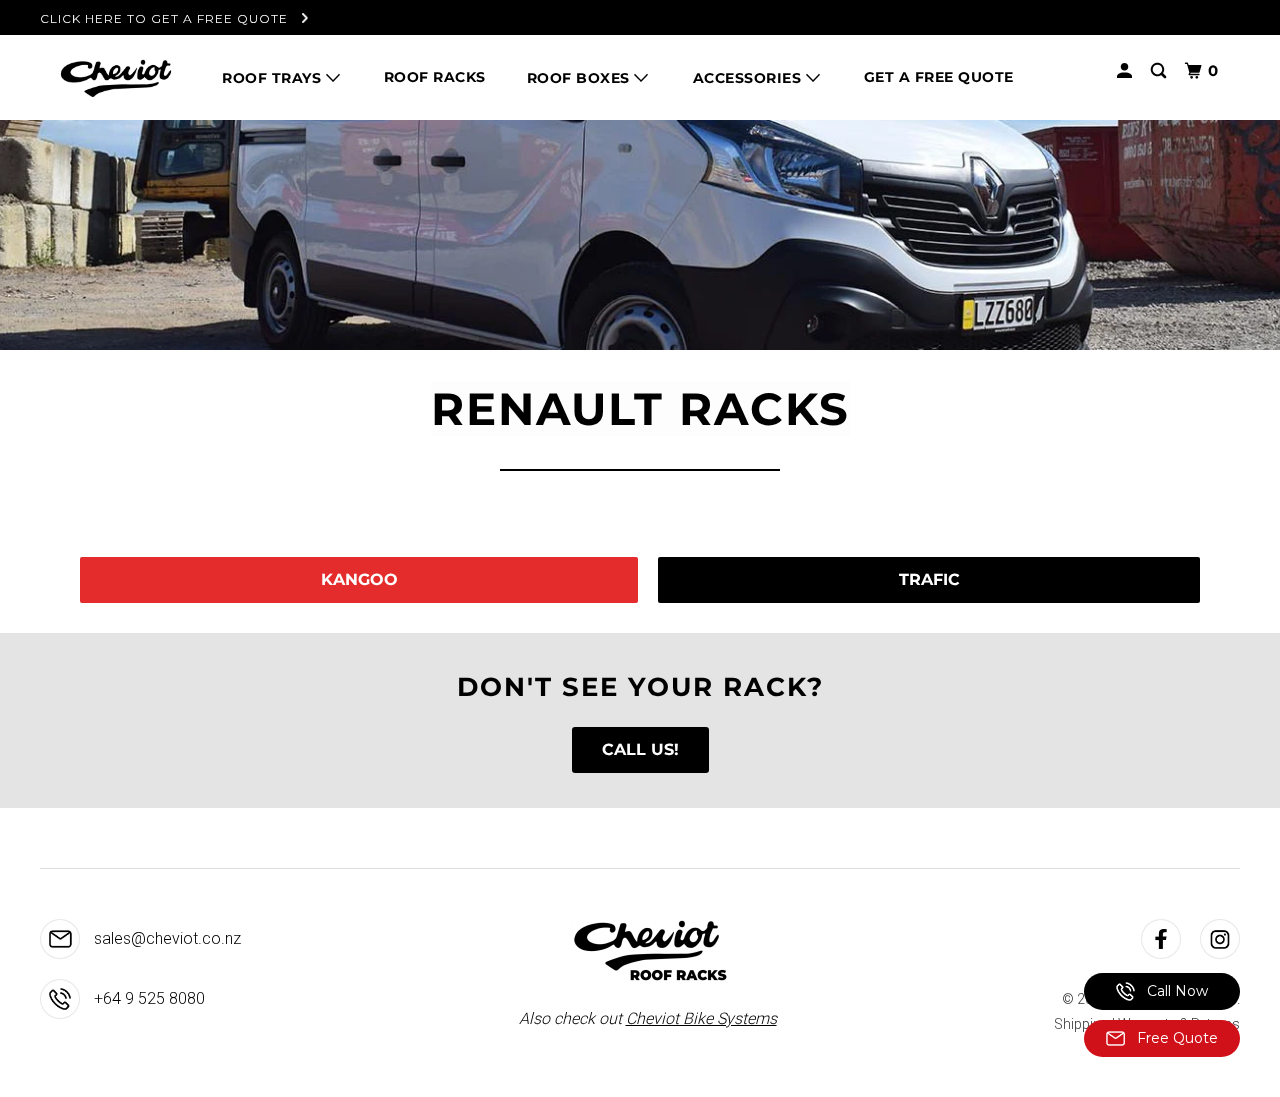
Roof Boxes (581, 78)
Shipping (1081, 1024)
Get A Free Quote (939, 77)
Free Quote (1175, 1038)
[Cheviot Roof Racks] (115, 77)
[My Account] (1126, 71)
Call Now (1175, 991)
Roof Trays (274, 78)
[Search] (1160, 71)
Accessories (749, 78)
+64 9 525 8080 (147, 998)
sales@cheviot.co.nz (165, 938)
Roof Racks (435, 77)
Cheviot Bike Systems (701, 1018)
